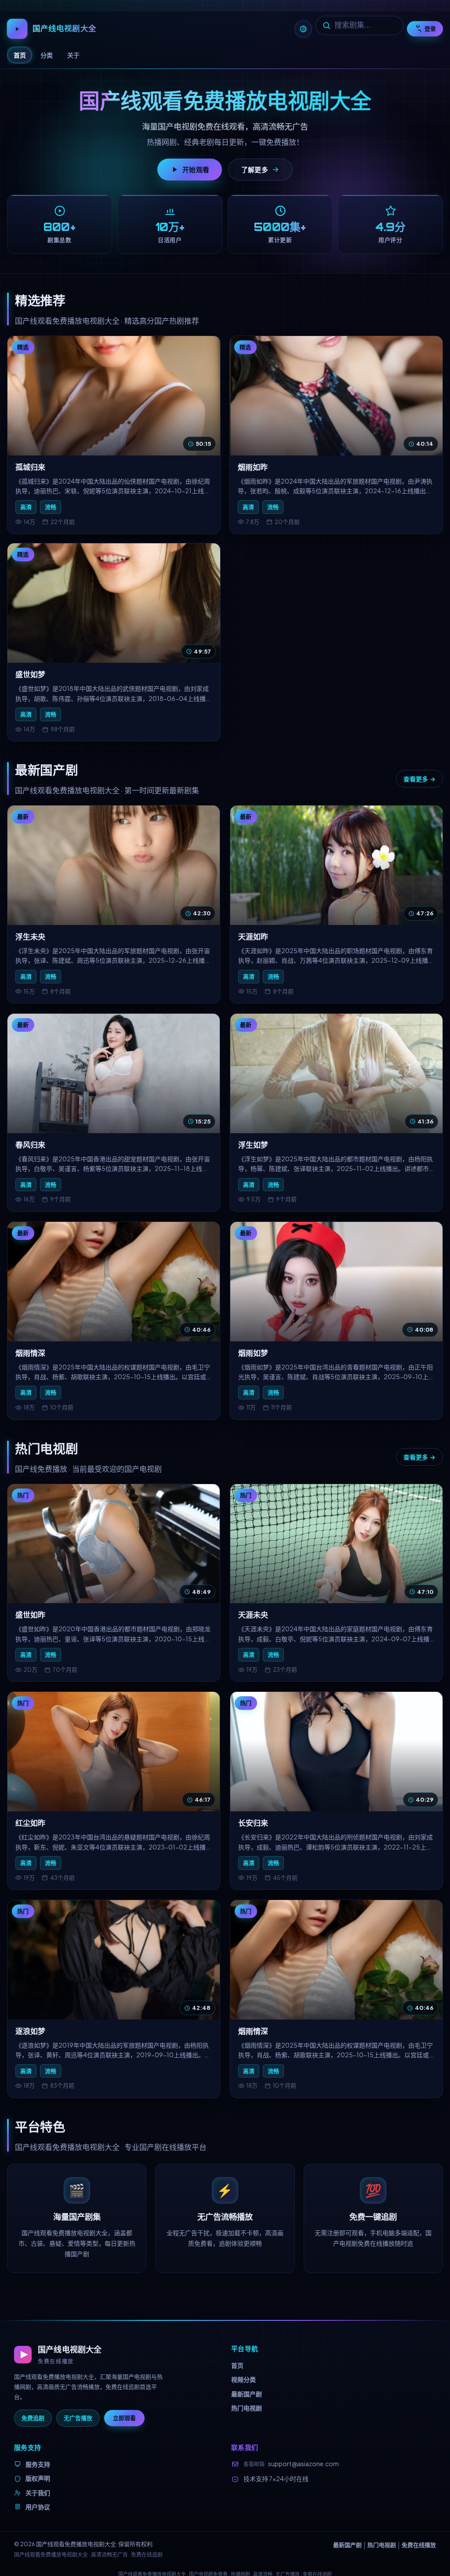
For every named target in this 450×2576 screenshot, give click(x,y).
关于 (73, 55)
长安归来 (253, 1823)
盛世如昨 (30, 1615)
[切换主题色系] (303, 29)
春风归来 (30, 1145)
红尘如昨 (30, 1823)
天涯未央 (253, 1615)
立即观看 (124, 2418)
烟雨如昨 (253, 467)
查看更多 (416, 779)
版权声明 (38, 2478)
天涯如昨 (253, 937)
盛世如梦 (30, 675)
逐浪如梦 (30, 2031)
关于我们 (38, 2493)
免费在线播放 (419, 2545)
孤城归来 (30, 467)
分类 (47, 55)
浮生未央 (30, 937)
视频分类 (243, 2379)
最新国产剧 (247, 2394)
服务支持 (38, 2464)
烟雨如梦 (253, 1353)
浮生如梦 (253, 1145)
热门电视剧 (247, 2408)
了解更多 (255, 169)
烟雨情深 (30, 1353)
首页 (20, 55)
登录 (430, 29)
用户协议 (38, 2507)
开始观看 (196, 169)
